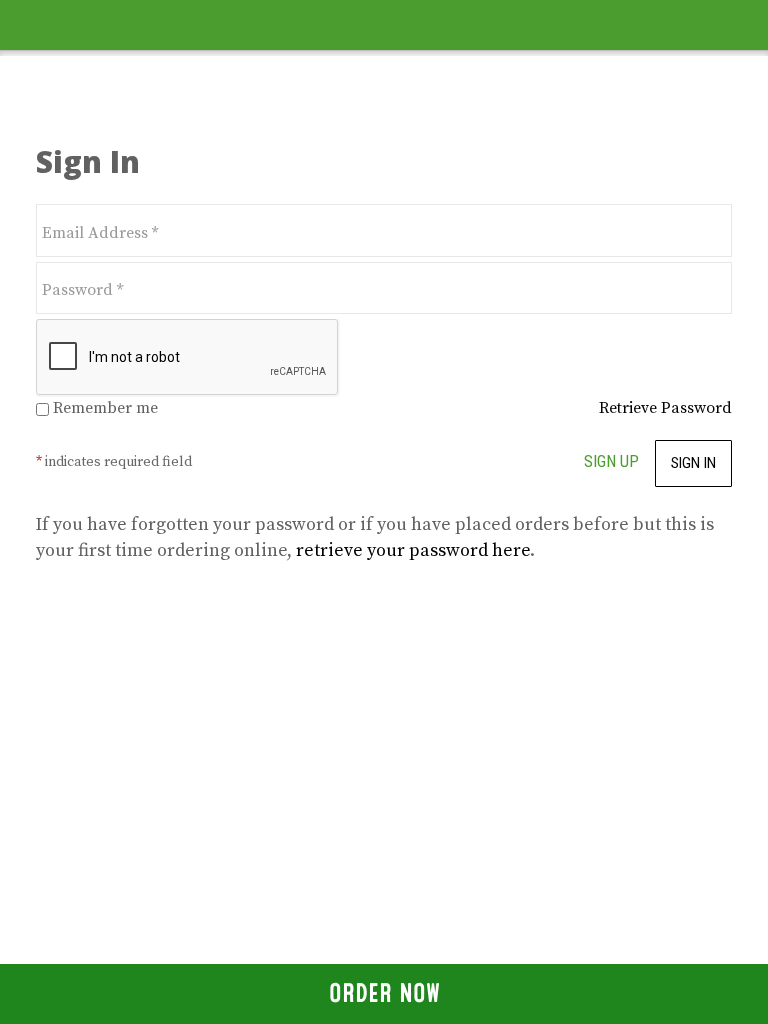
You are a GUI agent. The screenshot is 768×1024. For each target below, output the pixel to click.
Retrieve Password (665, 408)
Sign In (693, 463)
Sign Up (611, 461)
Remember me (103, 408)
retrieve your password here (413, 550)
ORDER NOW (384, 993)
